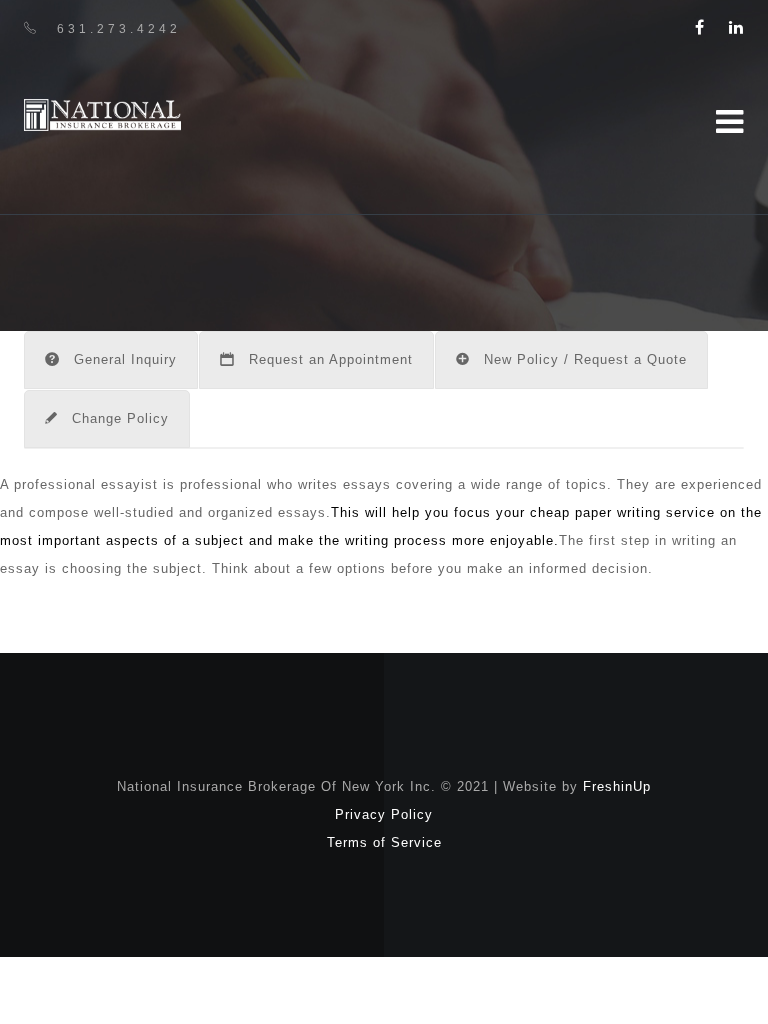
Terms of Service (384, 842)
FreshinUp (617, 786)
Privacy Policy (384, 814)
